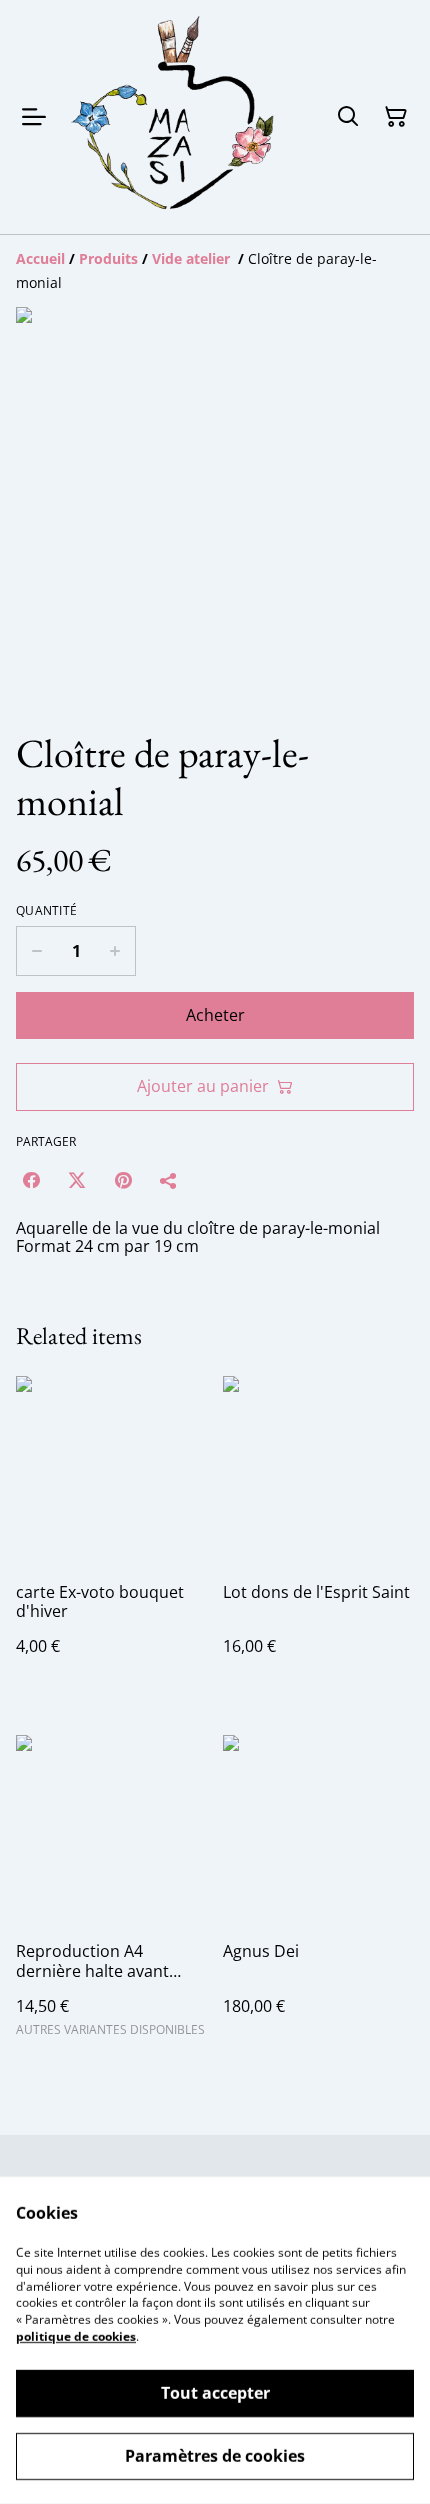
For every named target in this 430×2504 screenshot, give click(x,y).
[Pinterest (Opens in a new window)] (123, 1180)
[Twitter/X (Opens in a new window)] (77, 1180)
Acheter (215, 1015)
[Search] (348, 117)
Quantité (46, 911)
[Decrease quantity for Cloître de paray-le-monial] (36, 951)
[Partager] (169, 1180)
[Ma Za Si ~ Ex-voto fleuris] (174, 117)
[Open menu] (34, 117)
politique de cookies (76, 2336)
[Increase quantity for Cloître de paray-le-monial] (115, 951)
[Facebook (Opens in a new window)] (31, 1180)
